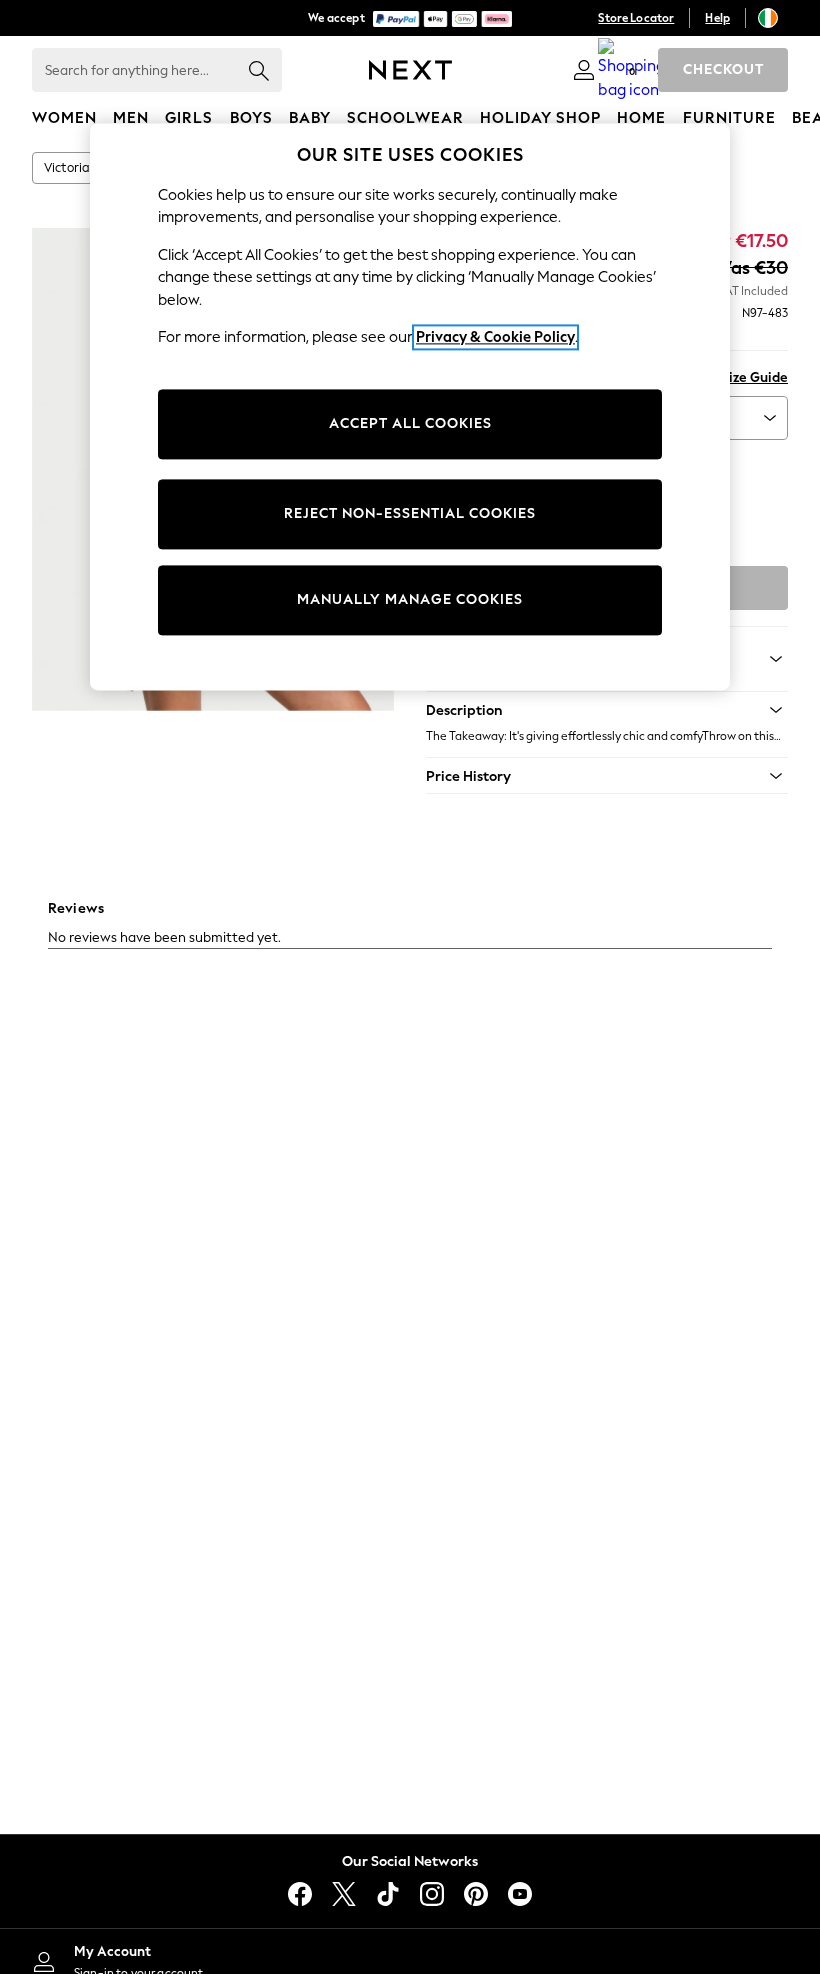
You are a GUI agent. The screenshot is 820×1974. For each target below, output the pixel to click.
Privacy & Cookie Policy (495, 337)
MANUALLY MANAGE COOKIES (410, 599)
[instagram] (432, 1894)
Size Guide (754, 377)
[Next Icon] (410, 70)
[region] (410, 407)
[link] (584, 70)
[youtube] (520, 1894)
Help (717, 18)
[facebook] (300, 1894)
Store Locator (636, 18)
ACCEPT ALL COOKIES (410, 423)
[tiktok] (388, 1894)
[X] (344, 1894)
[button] (607, 710)
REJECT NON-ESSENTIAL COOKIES (410, 513)
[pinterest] (476, 1894)
